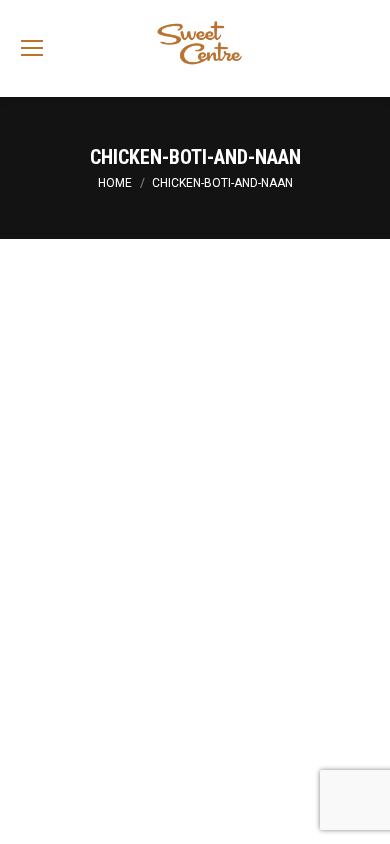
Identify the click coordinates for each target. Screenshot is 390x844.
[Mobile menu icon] (32, 48)
